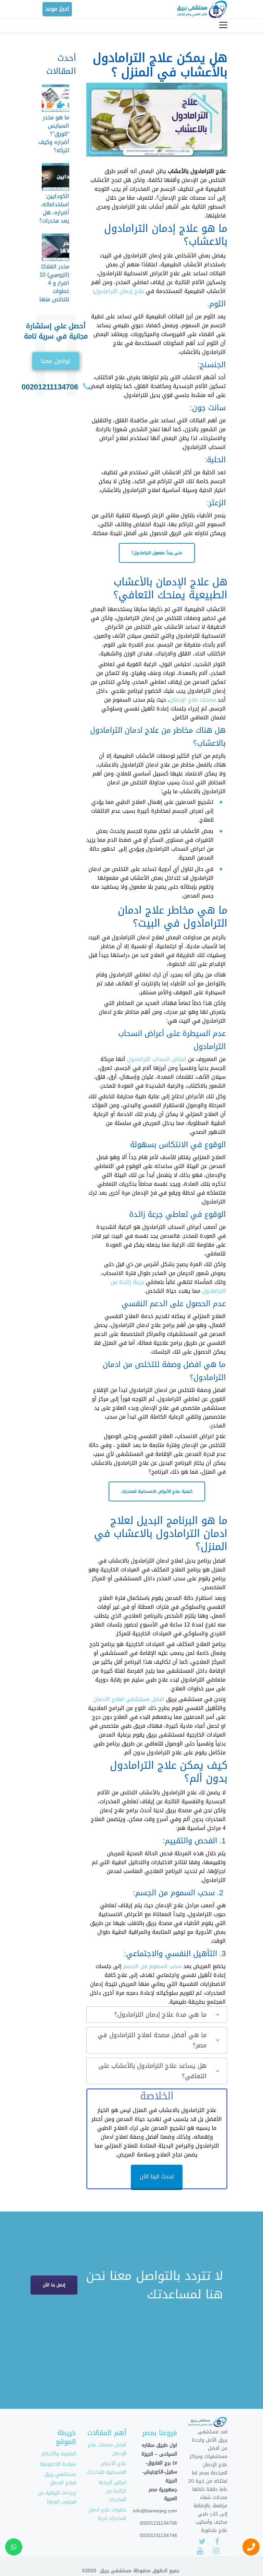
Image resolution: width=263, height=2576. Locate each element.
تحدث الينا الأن (157, 2176)
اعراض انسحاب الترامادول (157, 1059)
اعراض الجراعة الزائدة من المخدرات (112, 2491)
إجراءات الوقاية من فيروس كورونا (57, 2497)
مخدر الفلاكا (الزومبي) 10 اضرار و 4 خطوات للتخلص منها (54, 283)
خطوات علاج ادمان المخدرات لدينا (107, 2514)
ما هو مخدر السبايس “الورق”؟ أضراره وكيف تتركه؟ (54, 134)
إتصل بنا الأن (54, 2285)
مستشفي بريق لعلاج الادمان (60, 2479)
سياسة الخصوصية (58, 2464)
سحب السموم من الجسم (152, 1966)
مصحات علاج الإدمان (193, 700)
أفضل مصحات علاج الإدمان (107, 2449)
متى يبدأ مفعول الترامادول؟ (157, 553)
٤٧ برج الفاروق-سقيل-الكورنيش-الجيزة (160, 2472)
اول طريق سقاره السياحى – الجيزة (159, 2449)
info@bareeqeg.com (155, 2511)
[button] (56, 361)
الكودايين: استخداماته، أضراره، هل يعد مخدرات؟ (54, 208)
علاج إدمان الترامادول (119, 291)
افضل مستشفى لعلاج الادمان (129, 1699)
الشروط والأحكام (59, 2454)
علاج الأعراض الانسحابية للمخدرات (106, 2468)
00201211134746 (158, 2535)
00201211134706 (50, 387)
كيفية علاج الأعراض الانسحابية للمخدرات (157, 1491)
